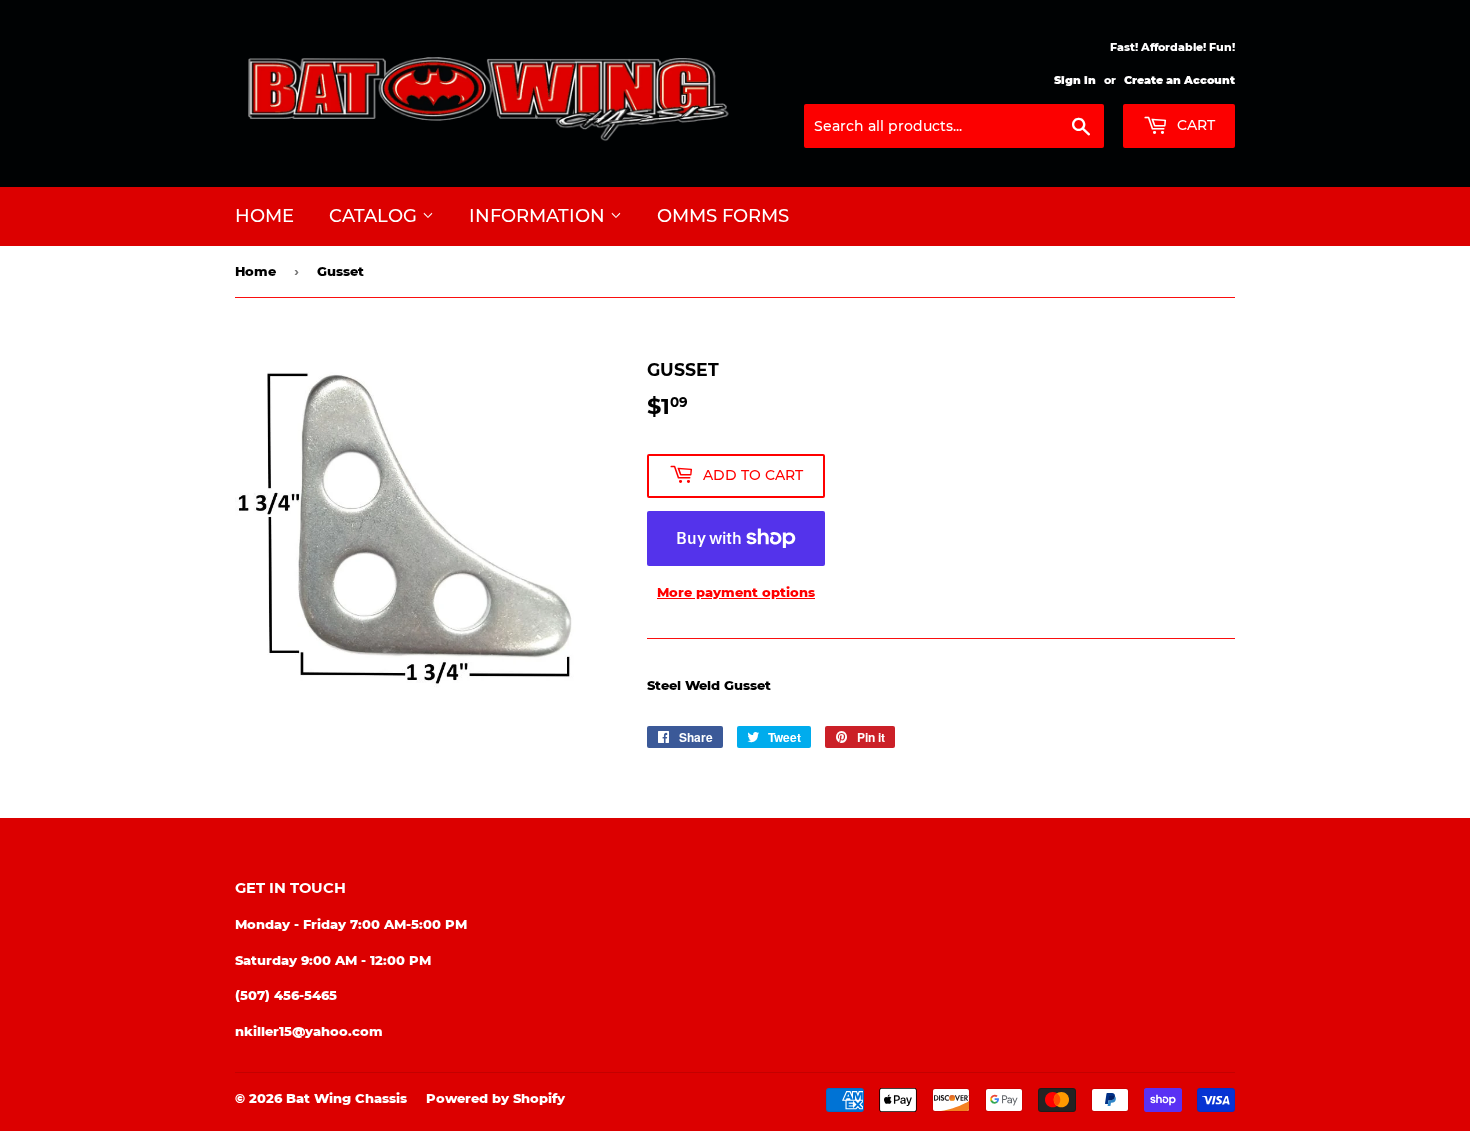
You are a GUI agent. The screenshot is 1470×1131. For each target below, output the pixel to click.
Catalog (375, 216)
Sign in (1075, 80)
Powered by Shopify (495, 1098)
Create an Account (1179, 80)
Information (539, 216)
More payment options (736, 592)
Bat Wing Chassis (346, 1098)
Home (264, 216)
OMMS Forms (723, 216)
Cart (1194, 125)
